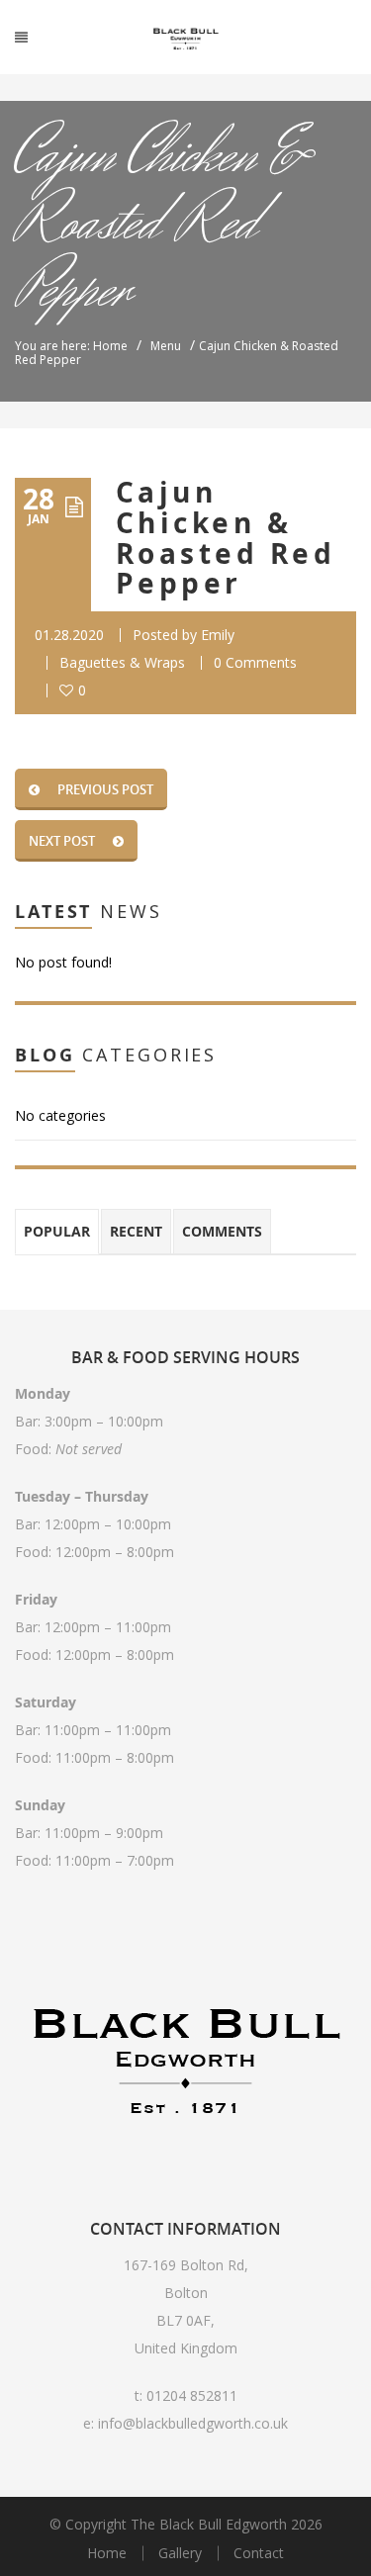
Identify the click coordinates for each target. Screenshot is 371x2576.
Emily (218, 635)
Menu (166, 346)
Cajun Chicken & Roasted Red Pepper (226, 538)
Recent (136, 1231)
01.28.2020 (69, 635)
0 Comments (255, 662)
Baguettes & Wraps (122, 662)
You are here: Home (71, 346)
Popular (57, 1231)
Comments (222, 1231)
